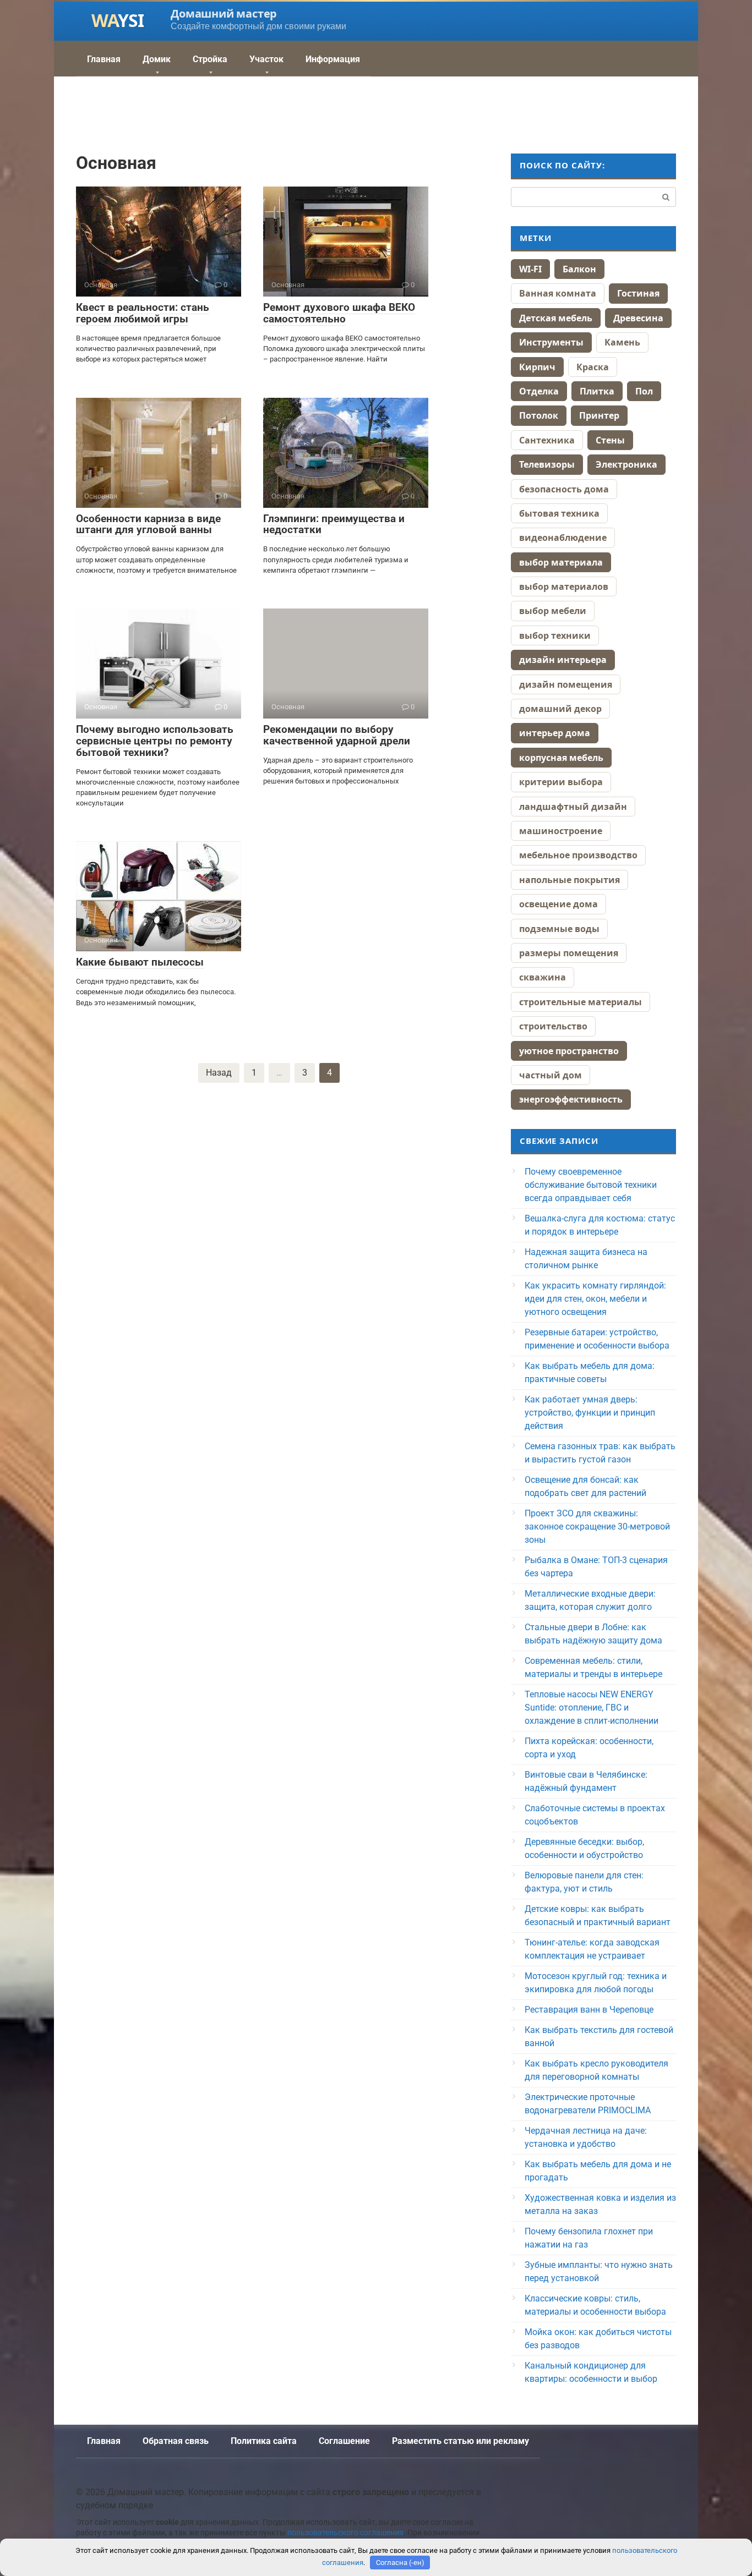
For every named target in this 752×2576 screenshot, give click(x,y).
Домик (157, 59)
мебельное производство (578, 855)
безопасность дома (564, 489)
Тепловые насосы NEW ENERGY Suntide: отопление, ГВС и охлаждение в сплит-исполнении (592, 1708)
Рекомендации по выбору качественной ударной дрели (337, 735)
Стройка (210, 59)
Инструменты (551, 342)
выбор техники (555, 635)
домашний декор (560, 709)
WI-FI (530, 269)
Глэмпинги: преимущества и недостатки (334, 524)
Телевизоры (547, 464)
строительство (553, 1026)
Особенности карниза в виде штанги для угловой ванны (148, 524)
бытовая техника (559, 513)
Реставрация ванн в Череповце (589, 2010)
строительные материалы (581, 1002)
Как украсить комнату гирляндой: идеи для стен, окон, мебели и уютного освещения (595, 1299)
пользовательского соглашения (345, 2533)
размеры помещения (569, 953)
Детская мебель (556, 318)
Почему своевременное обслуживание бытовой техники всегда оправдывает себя (591, 1185)
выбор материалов (564, 587)
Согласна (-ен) (400, 2563)
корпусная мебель (561, 758)
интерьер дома (555, 733)
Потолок (539, 415)
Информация (333, 59)
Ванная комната (558, 293)
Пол (644, 391)
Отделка (539, 391)
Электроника (626, 464)
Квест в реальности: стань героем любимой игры (143, 313)
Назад (219, 1073)
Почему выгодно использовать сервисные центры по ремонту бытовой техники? (155, 741)
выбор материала (561, 562)
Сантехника (547, 440)
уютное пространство (569, 1051)
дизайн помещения (566, 684)
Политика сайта (264, 2441)
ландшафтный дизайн (573, 807)
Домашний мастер (224, 13)
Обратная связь (176, 2441)
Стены (610, 440)
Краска (593, 367)
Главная (104, 59)
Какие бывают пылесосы (140, 962)
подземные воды (559, 929)
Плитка (597, 391)
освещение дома (558, 904)
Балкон (579, 269)
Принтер (599, 415)
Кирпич (537, 367)
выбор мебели (553, 611)
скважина (543, 977)
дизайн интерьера (563, 660)
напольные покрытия (570, 880)
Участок (266, 59)
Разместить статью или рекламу (461, 2441)
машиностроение (561, 831)
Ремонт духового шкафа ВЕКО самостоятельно (339, 313)
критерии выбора (561, 782)
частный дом (551, 1075)
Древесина (638, 318)
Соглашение (344, 2441)
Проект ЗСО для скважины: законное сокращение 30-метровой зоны (597, 1527)
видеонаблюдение (563, 538)
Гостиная (638, 293)
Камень (622, 342)
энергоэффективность (571, 1099)
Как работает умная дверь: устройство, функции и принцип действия (590, 1413)
